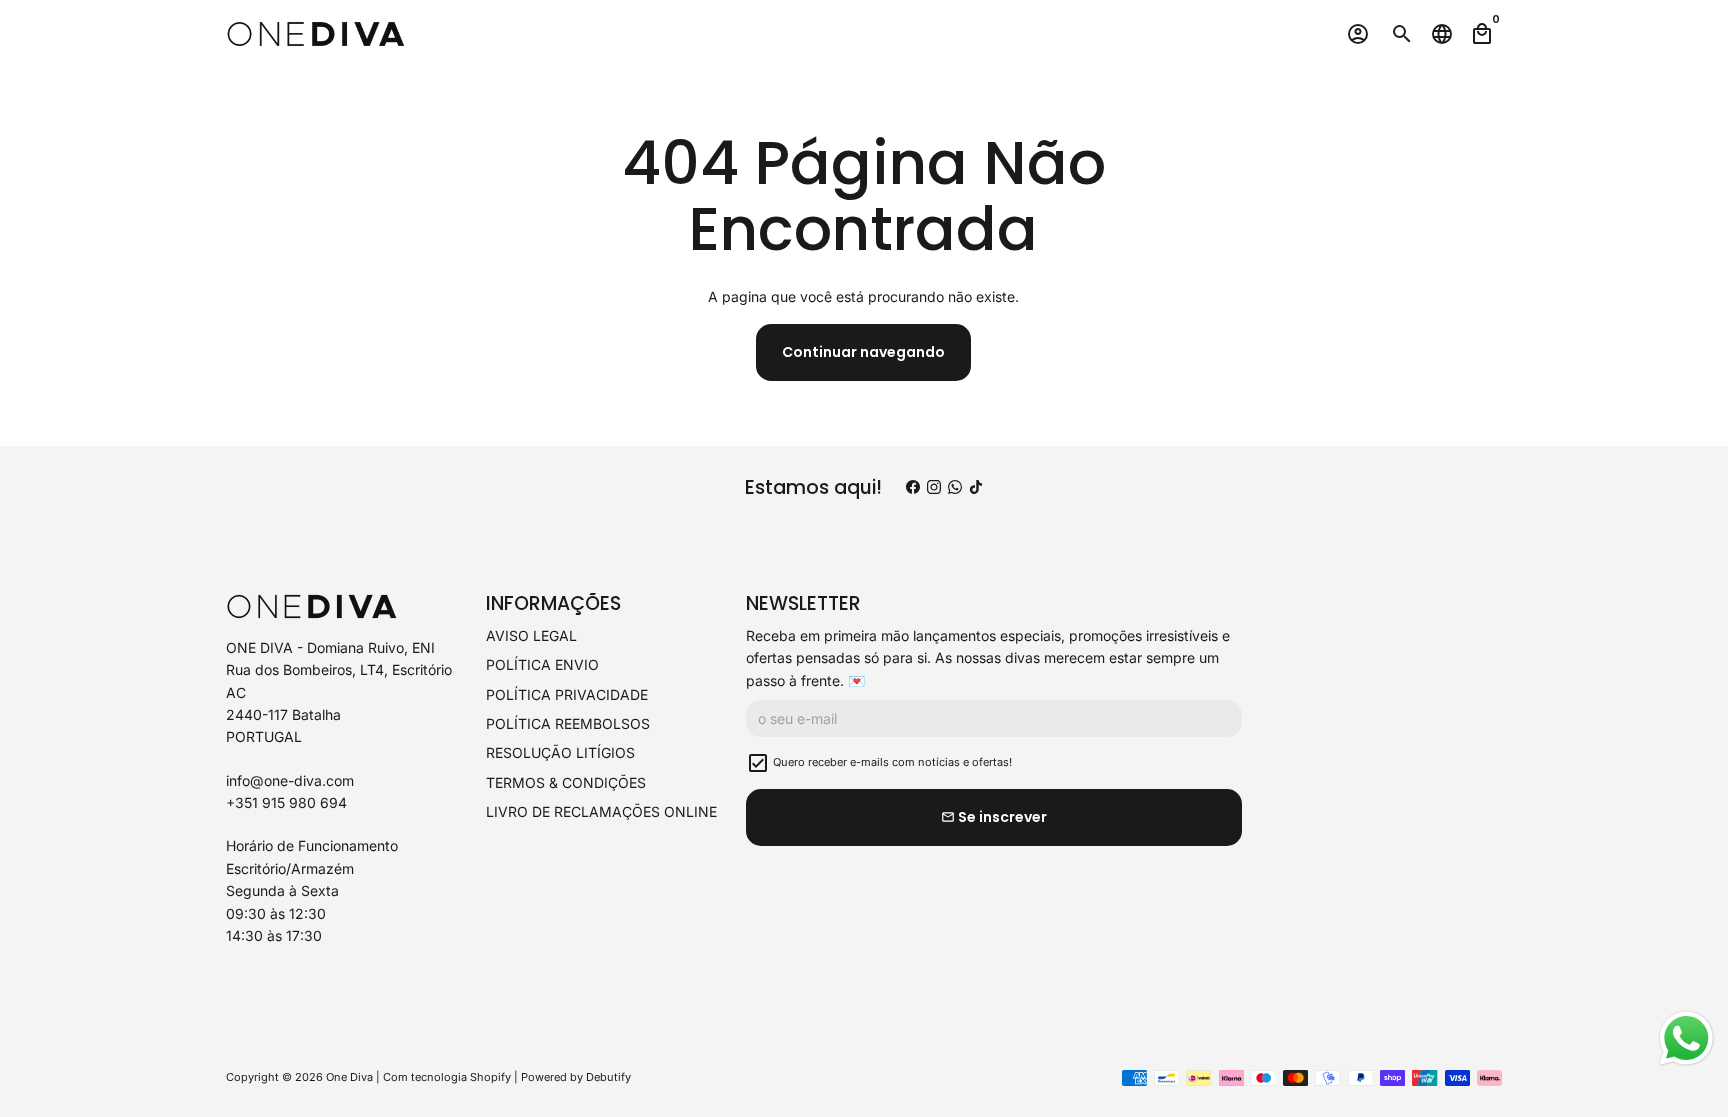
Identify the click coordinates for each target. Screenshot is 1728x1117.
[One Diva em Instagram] (934, 487)
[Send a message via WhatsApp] (1686, 1038)
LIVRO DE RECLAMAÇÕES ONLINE (601, 811)
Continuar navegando (863, 352)
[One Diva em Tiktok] (976, 487)
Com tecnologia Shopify (447, 1077)
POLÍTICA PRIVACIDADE (567, 694)
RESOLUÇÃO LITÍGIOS (560, 752)
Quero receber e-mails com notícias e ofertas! (892, 762)
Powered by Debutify (576, 1077)
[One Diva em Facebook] (913, 487)
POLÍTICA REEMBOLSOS (568, 723)
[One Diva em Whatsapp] (955, 487)
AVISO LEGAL (531, 635)
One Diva (349, 1077)
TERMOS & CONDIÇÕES (566, 782)
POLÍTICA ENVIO (542, 664)
